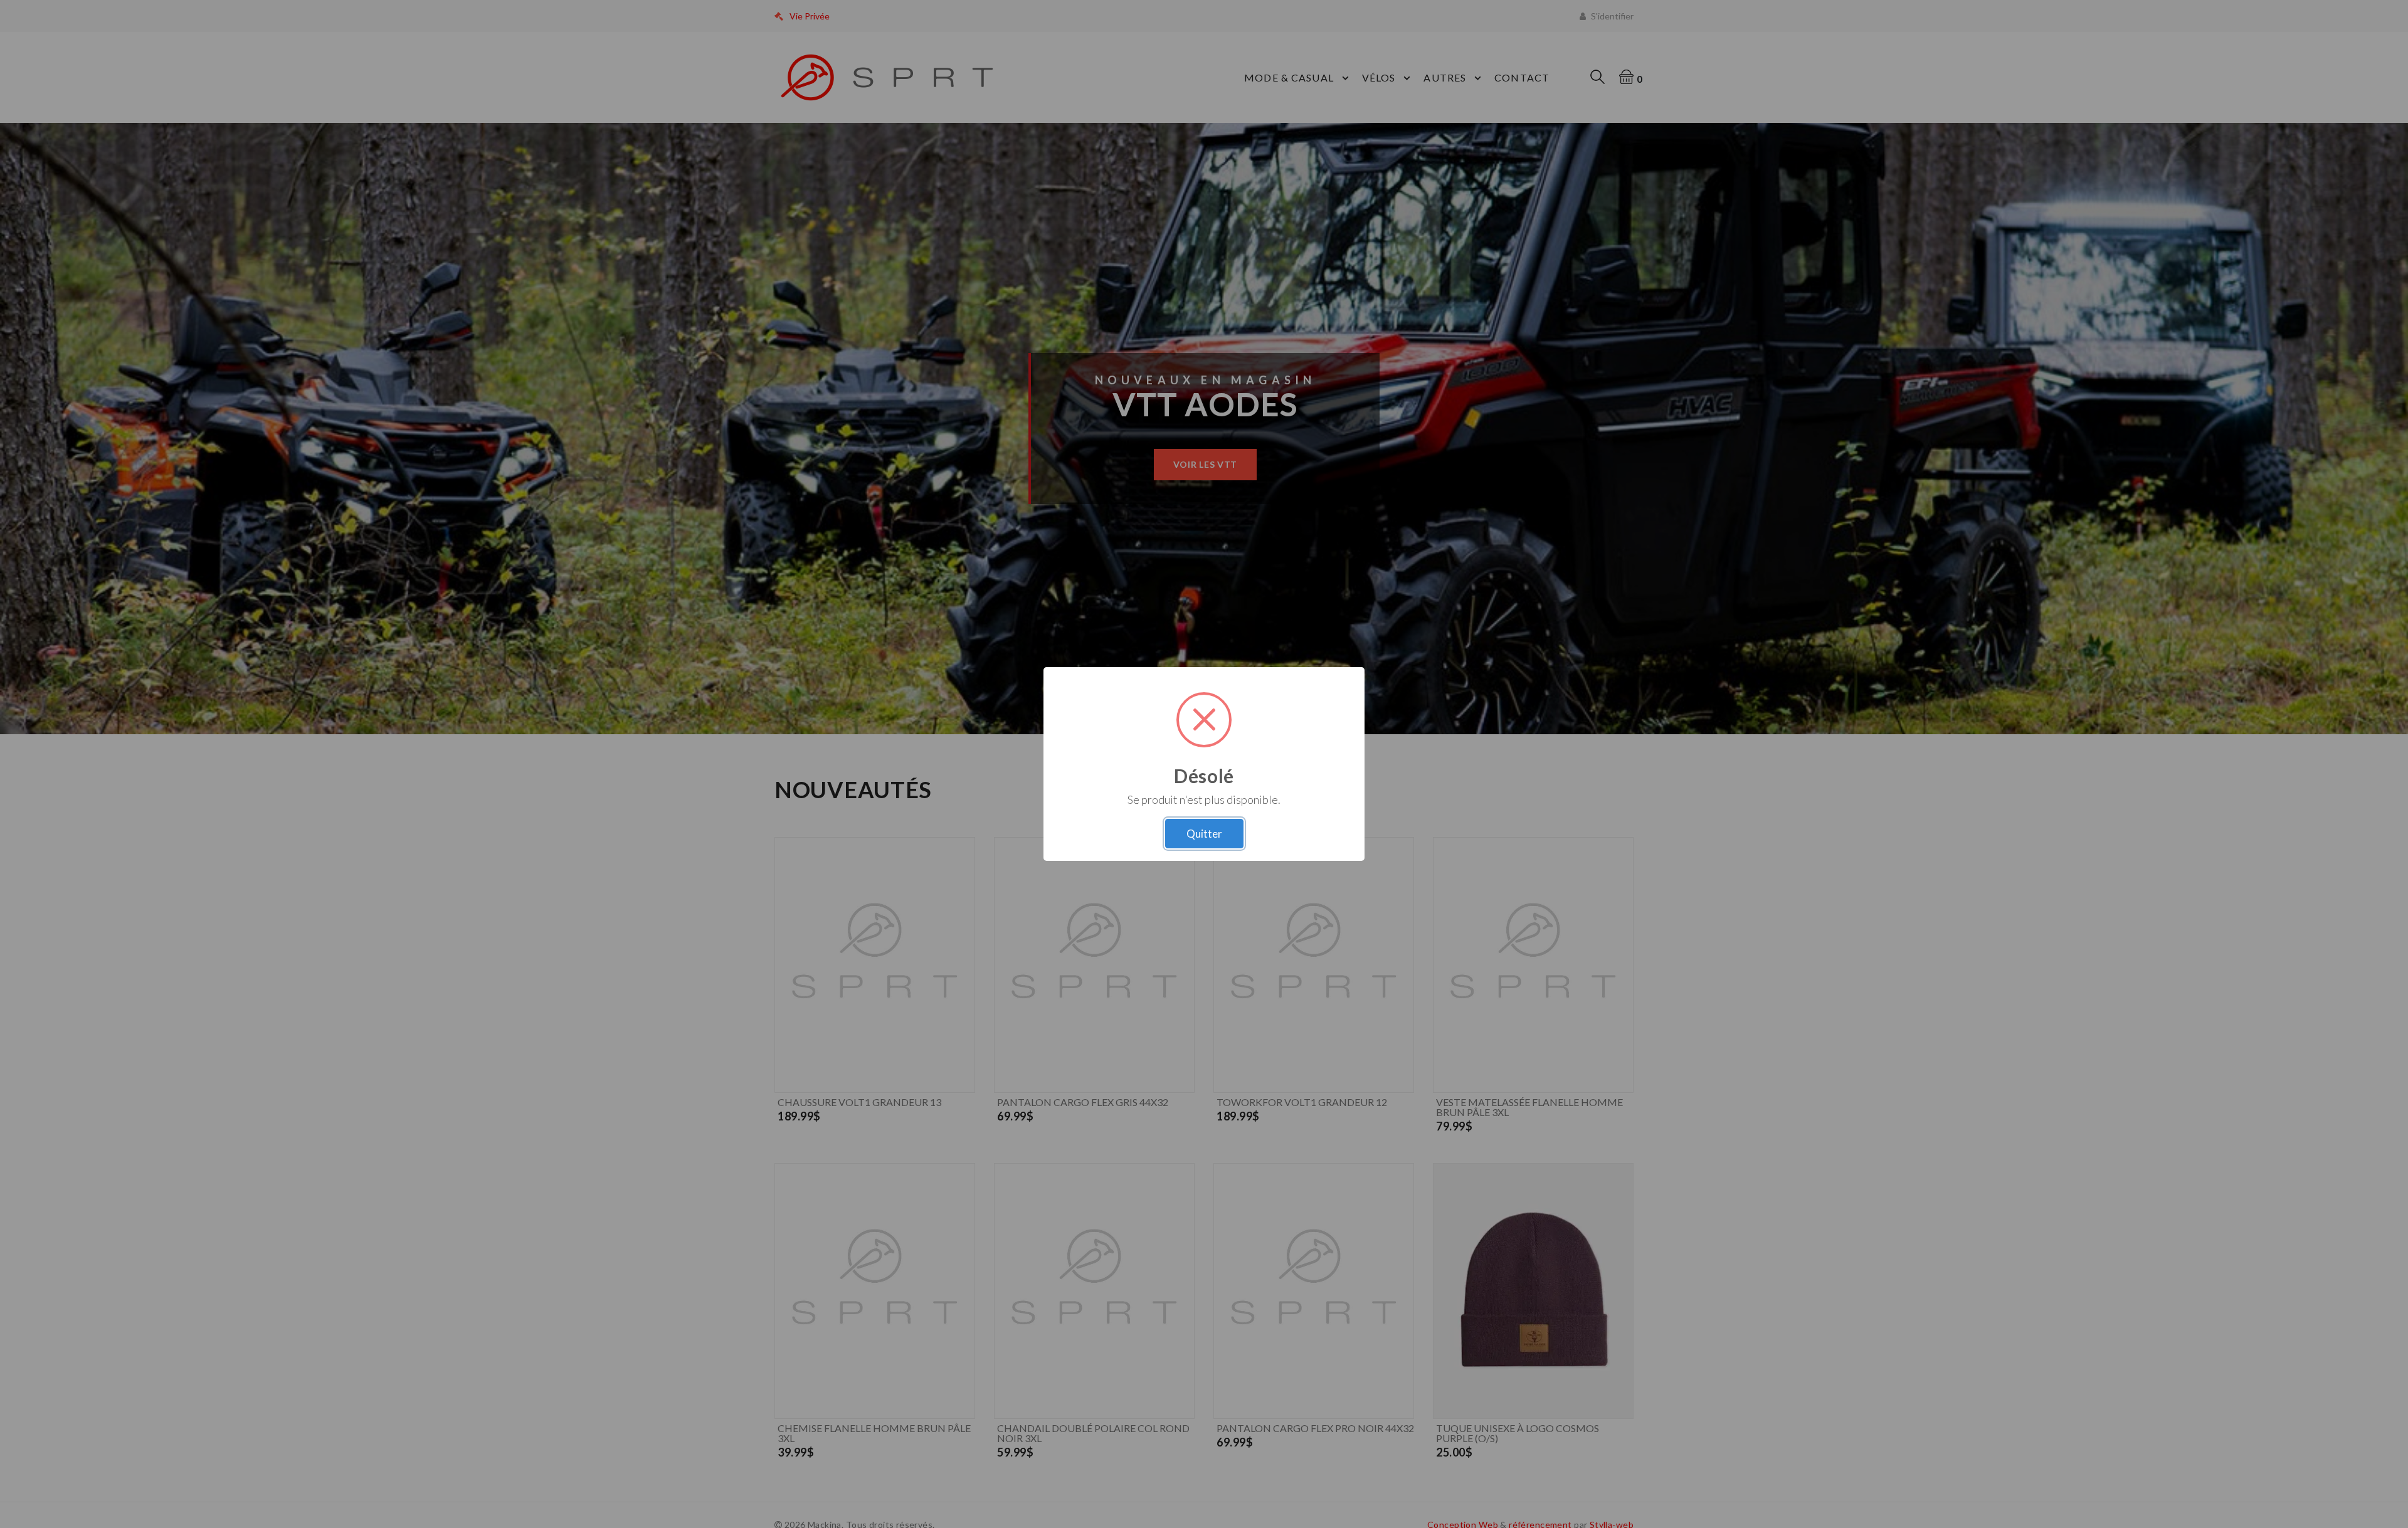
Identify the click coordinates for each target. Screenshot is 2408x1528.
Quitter (1204, 834)
